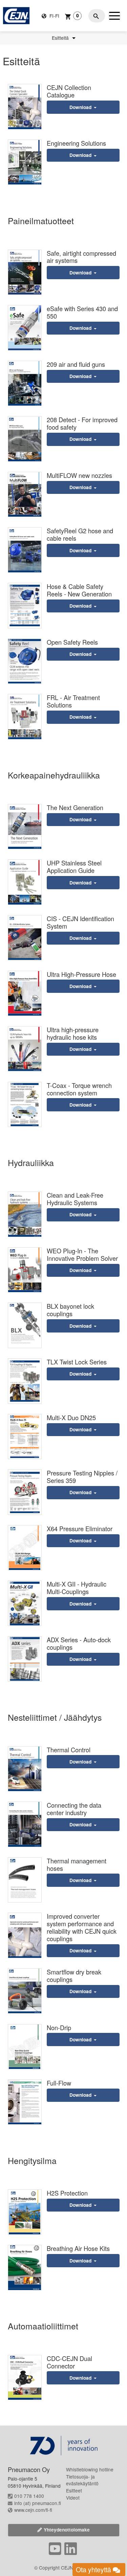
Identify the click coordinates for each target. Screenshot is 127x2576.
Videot (73, 2498)
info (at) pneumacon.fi (38, 2503)
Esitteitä (61, 38)
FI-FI (54, 16)
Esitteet (74, 2490)
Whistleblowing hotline (90, 2469)
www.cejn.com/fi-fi (33, 2510)
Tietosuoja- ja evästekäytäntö (82, 2480)
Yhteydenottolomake (67, 2530)
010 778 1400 (29, 2496)
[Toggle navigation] (114, 16)
